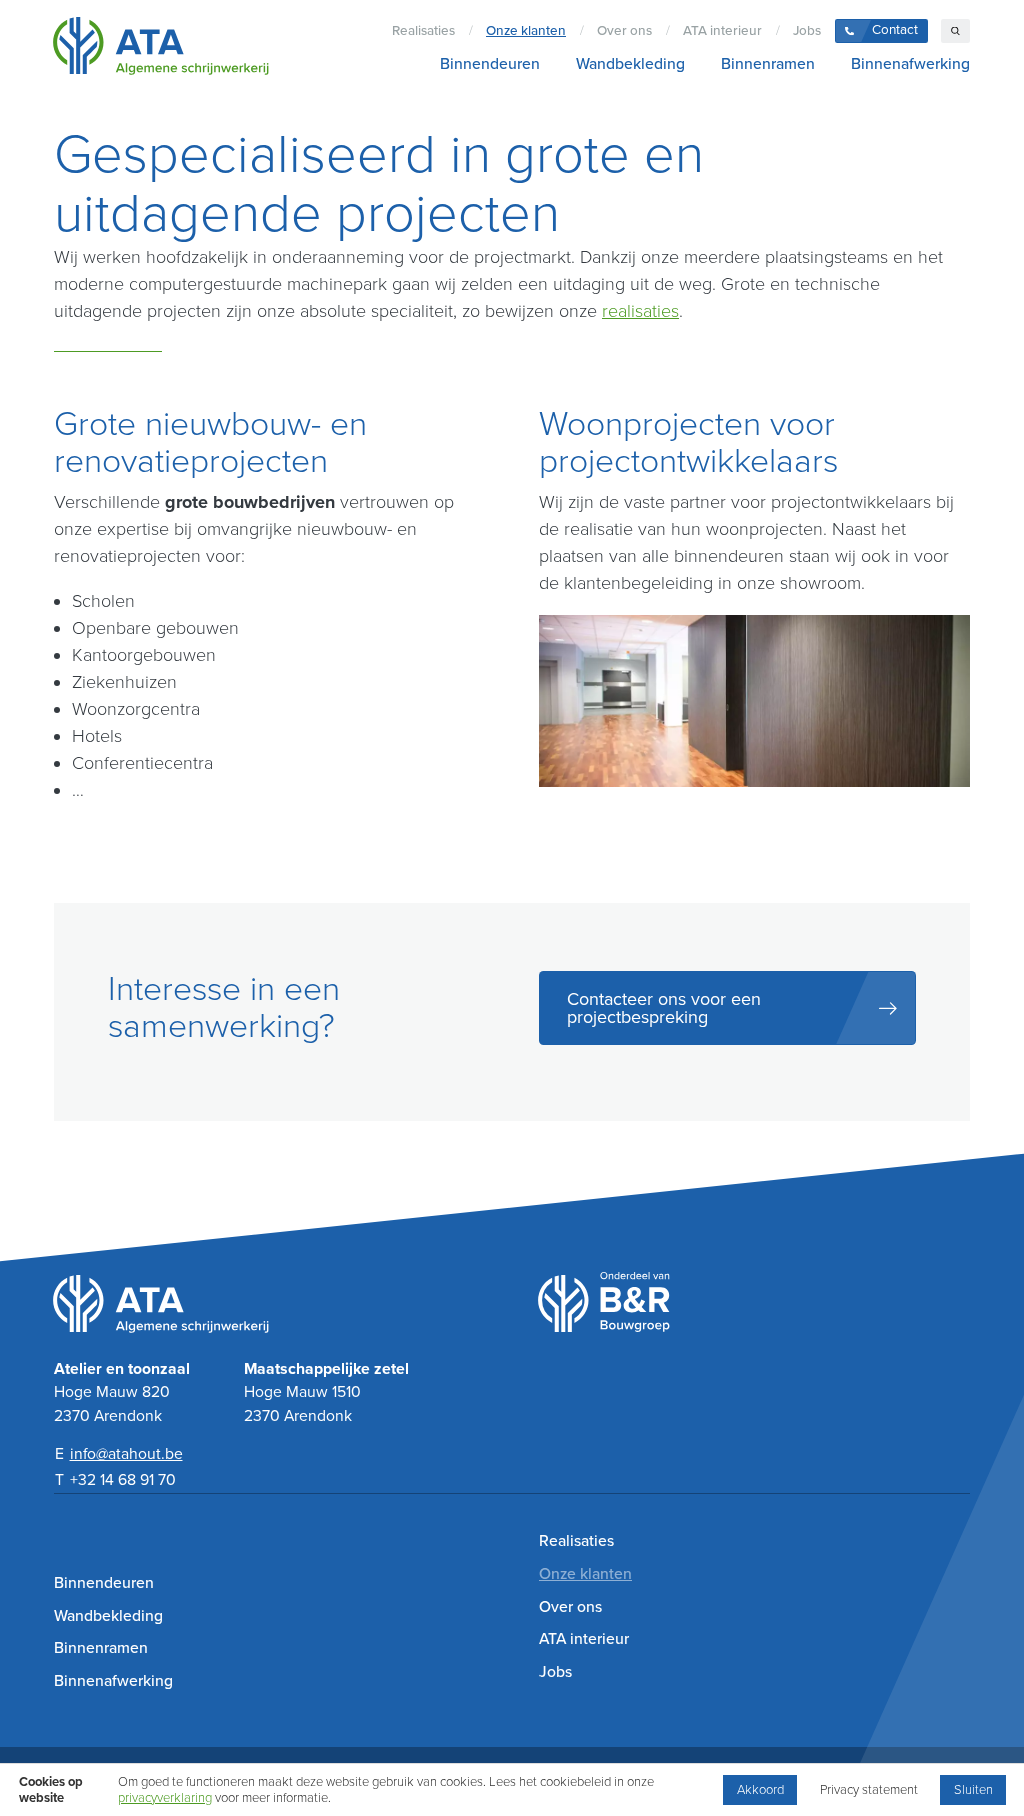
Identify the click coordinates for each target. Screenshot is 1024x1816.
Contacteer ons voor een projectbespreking (664, 1008)
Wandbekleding (630, 64)
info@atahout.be (126, 1454)
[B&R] (754, 1317)
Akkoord (760, 1790)
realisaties (640, 311)
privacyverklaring (165, 1798)
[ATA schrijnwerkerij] (160, 49)
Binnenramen (768, 64)
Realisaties (423, 31)
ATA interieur (722, 31)
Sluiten (973, 1790)
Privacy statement (869, 1790)
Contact (895, 30)
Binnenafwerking (910, 64)
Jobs (807, 31)
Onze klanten (526, 31)
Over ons (624, 31)
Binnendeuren (490, 64)
